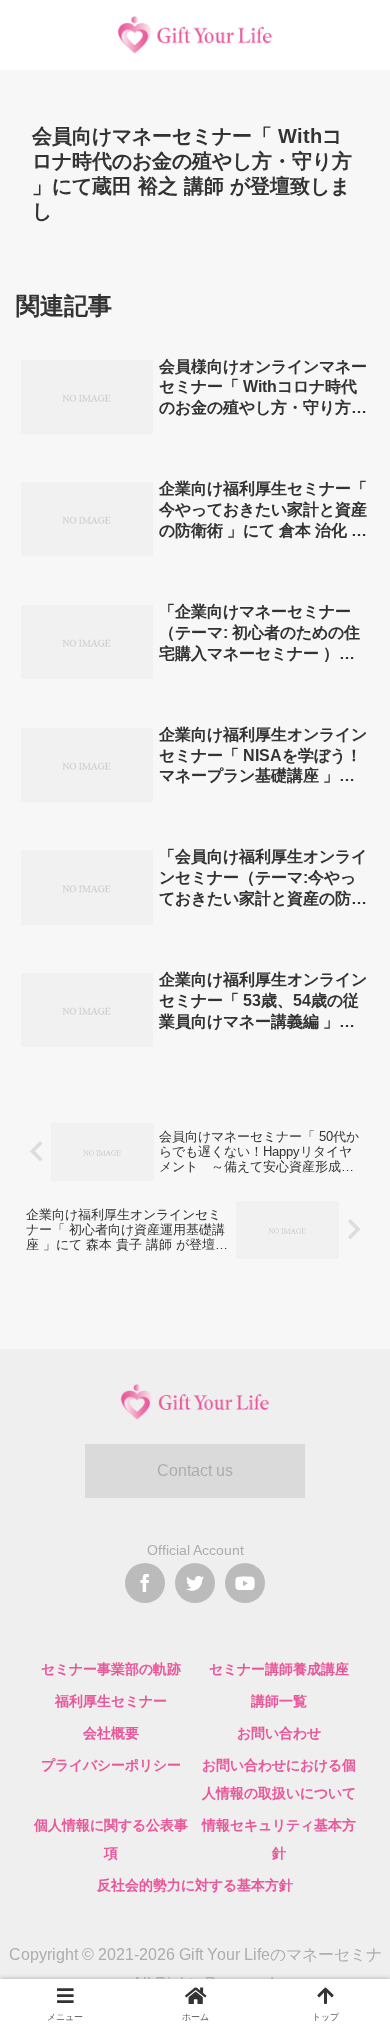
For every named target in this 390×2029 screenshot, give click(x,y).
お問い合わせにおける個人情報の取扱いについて (279, 1779)
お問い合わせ (279, 1733)
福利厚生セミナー (111, 1701)
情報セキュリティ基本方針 (279, 1839)
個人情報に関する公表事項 (111, 1839)
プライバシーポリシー (111, 1765)
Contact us (195, 1470)
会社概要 (111, 1733)
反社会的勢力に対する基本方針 (195, 1885)
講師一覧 (279, 1701)
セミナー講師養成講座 (279, 1669)
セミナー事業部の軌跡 (111, 1669)
